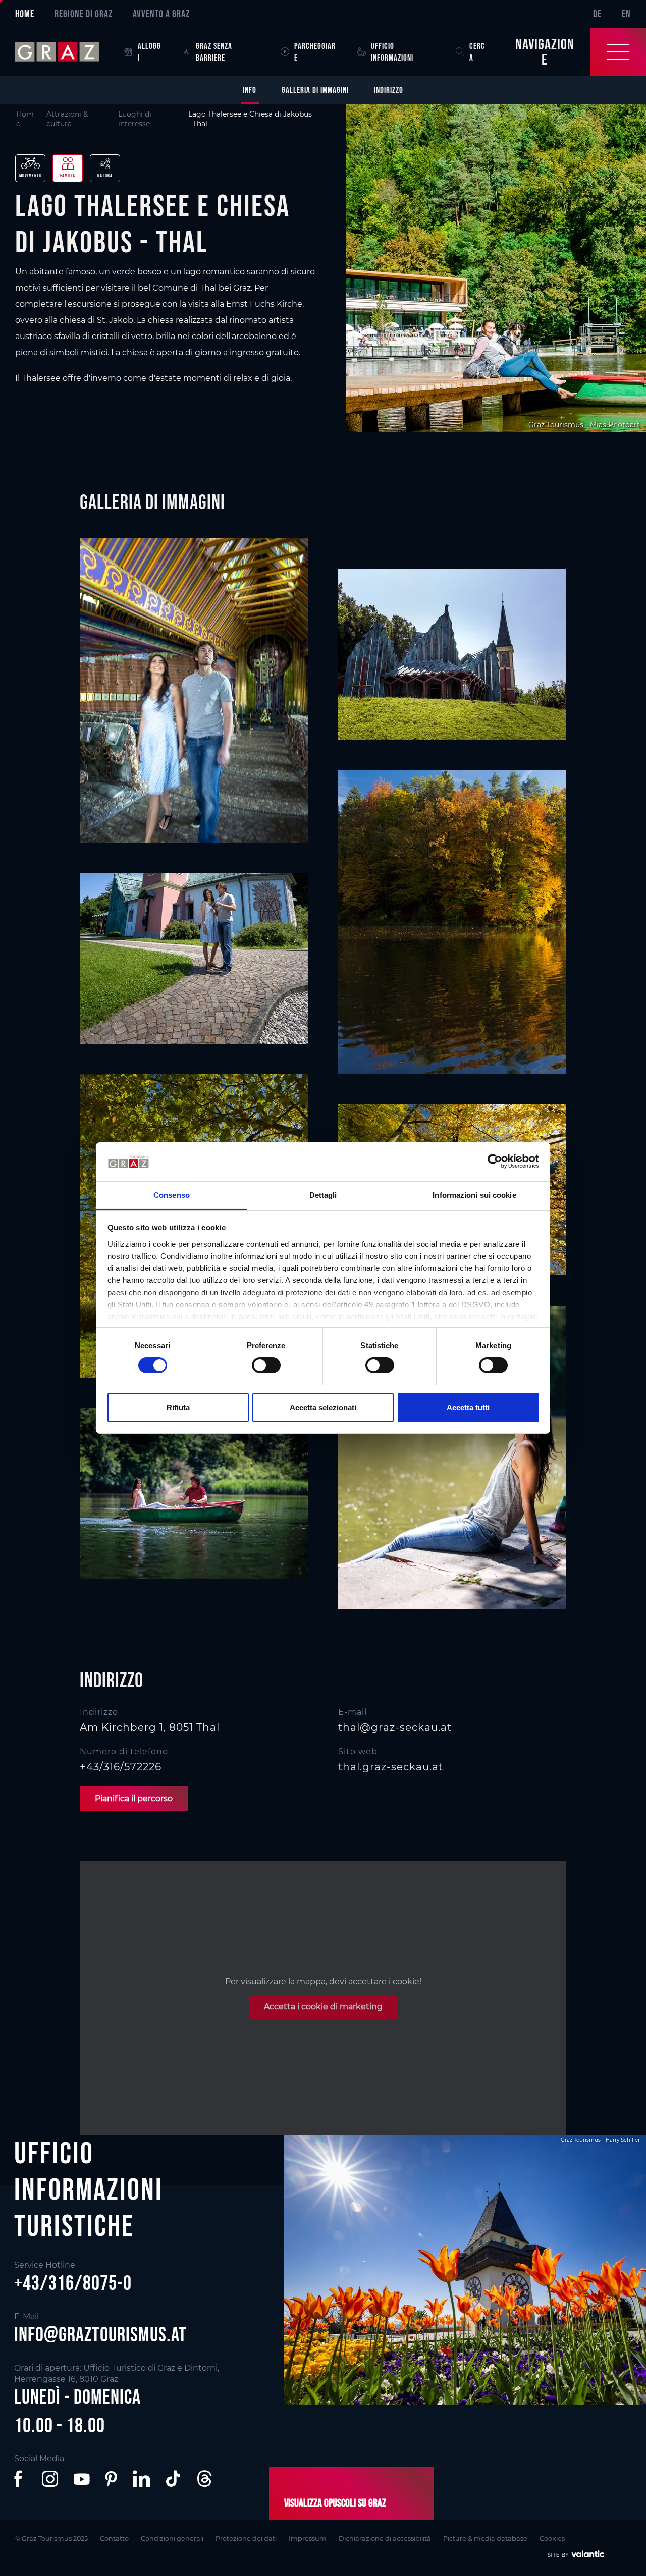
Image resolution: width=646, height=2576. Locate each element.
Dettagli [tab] (323, 1195)
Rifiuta (178, 1407)
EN (626, 14)
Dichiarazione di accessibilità (385, 2538)
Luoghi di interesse (135, 119)
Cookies (552, 2538)
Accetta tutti (468, 1407)
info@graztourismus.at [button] (100, 2334)
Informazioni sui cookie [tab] (474, 1195)
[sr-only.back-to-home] (65, 52)
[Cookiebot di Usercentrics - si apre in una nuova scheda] (495, 1161)
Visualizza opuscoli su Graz (335, 2503)
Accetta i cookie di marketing (323, 2007)
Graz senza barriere (214, 52)
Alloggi (149, 52)
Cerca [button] (477, 52)
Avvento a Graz (161, 14)
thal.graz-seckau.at (391, 1767)
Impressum (308, 2538)
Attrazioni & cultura (67, 119)
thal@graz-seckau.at (395, 1727)
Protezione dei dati (246, 2538)
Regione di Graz (84, 14)
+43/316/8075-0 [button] (73, 2283)
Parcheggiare (315, 52)
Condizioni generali (172, 2538)
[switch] (266, 1365)
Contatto (114, 2538)
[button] (20, 2479)
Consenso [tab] (172, 1195)
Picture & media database (485, 2538)
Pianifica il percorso (134, 1798)
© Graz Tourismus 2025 (51, 2538)
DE (597, 14)
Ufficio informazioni (392, 52)
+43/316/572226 (121, 1767)
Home (25, 14)
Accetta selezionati (323, 1407)
